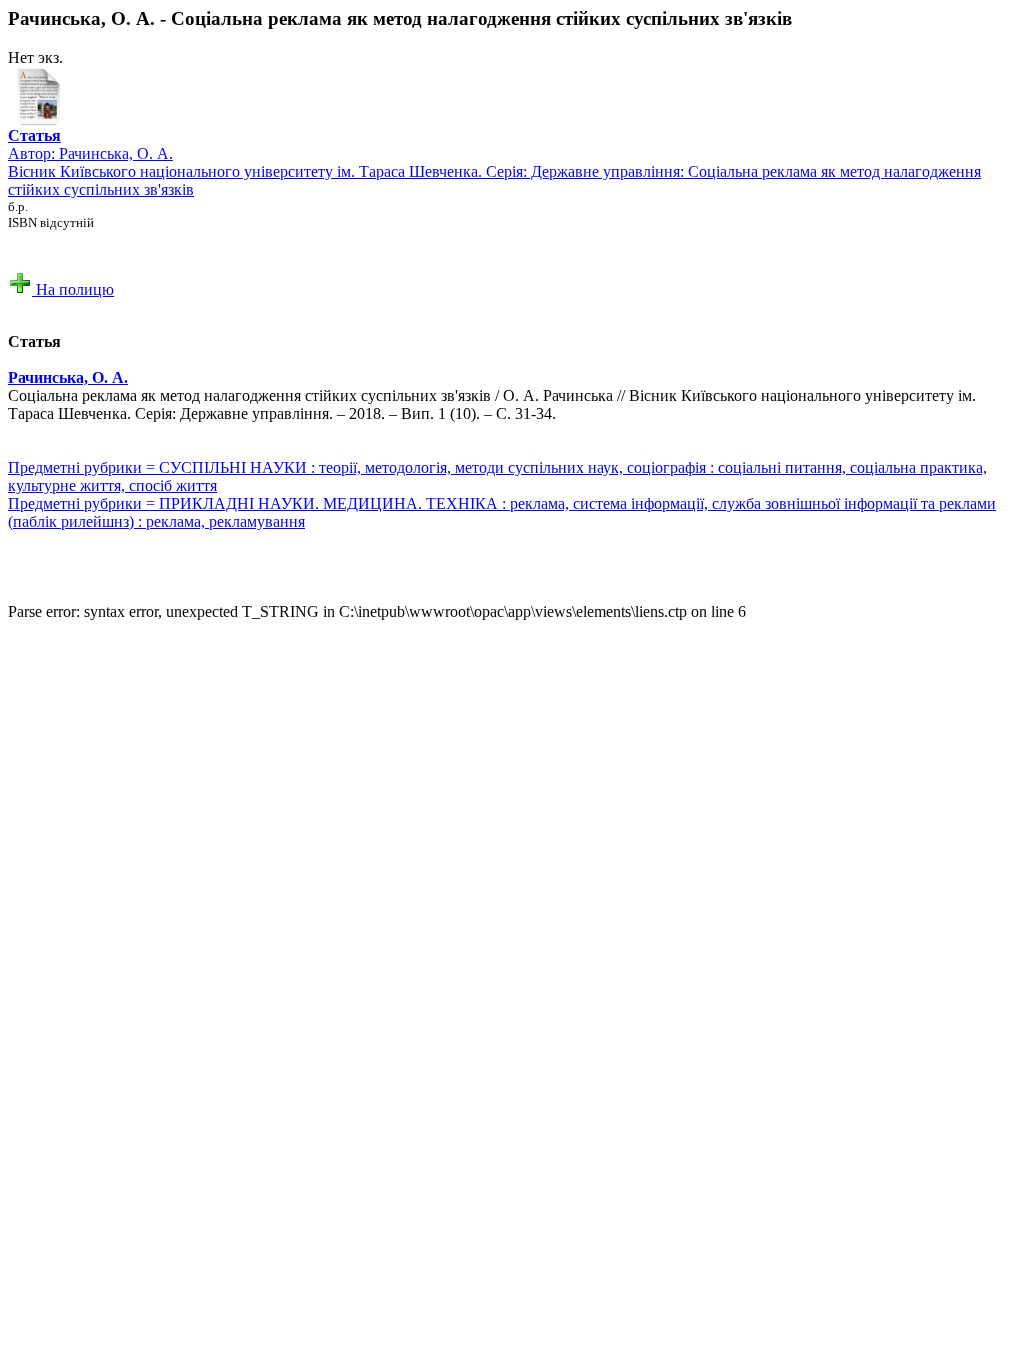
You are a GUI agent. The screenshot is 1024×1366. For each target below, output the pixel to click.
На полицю (73, 289)
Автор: (34, 144)
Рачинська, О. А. (116, 153)
